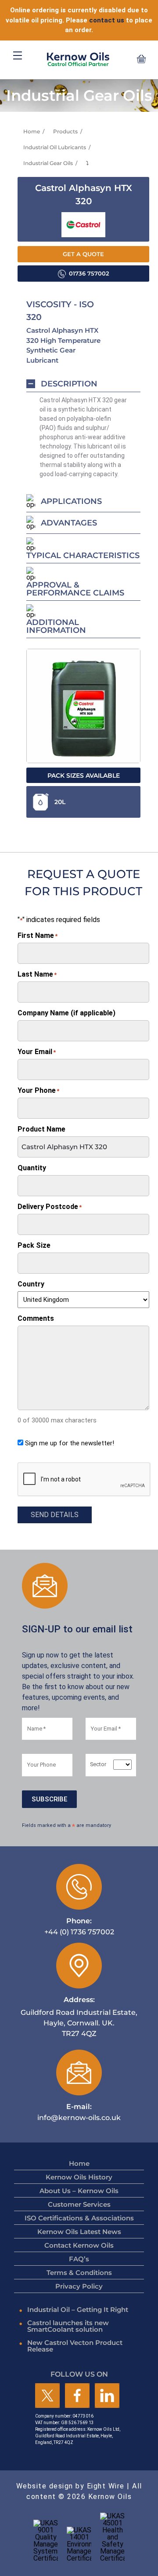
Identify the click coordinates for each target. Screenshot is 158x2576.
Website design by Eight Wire (70, 2486)
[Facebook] (77, 2396)
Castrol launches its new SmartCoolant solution (68, 2326)
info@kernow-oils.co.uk (79, 2112)
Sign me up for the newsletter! (70, 1443)
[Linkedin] (107, 2396)
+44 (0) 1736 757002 (79, 1926)
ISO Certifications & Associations (79, 2218)
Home (32, 131)
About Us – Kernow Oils (79, 2191)
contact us (107, 20)
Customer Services (79, 2204)
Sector (98, 1765)
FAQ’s (79, 2259)
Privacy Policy (79, 2286)
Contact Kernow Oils (79, 2245)
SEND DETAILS (55, 1515)
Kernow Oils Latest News (79, 2232)
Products (65, 131)
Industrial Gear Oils (48, 163)
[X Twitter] (47, 2396)
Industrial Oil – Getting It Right (78, 2310)
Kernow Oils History (79, 2177)
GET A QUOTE (83, 254)
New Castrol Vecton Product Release (75, 2346)
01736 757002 (89, 274)
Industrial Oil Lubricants (55, 147)
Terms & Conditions (79, 2273)
